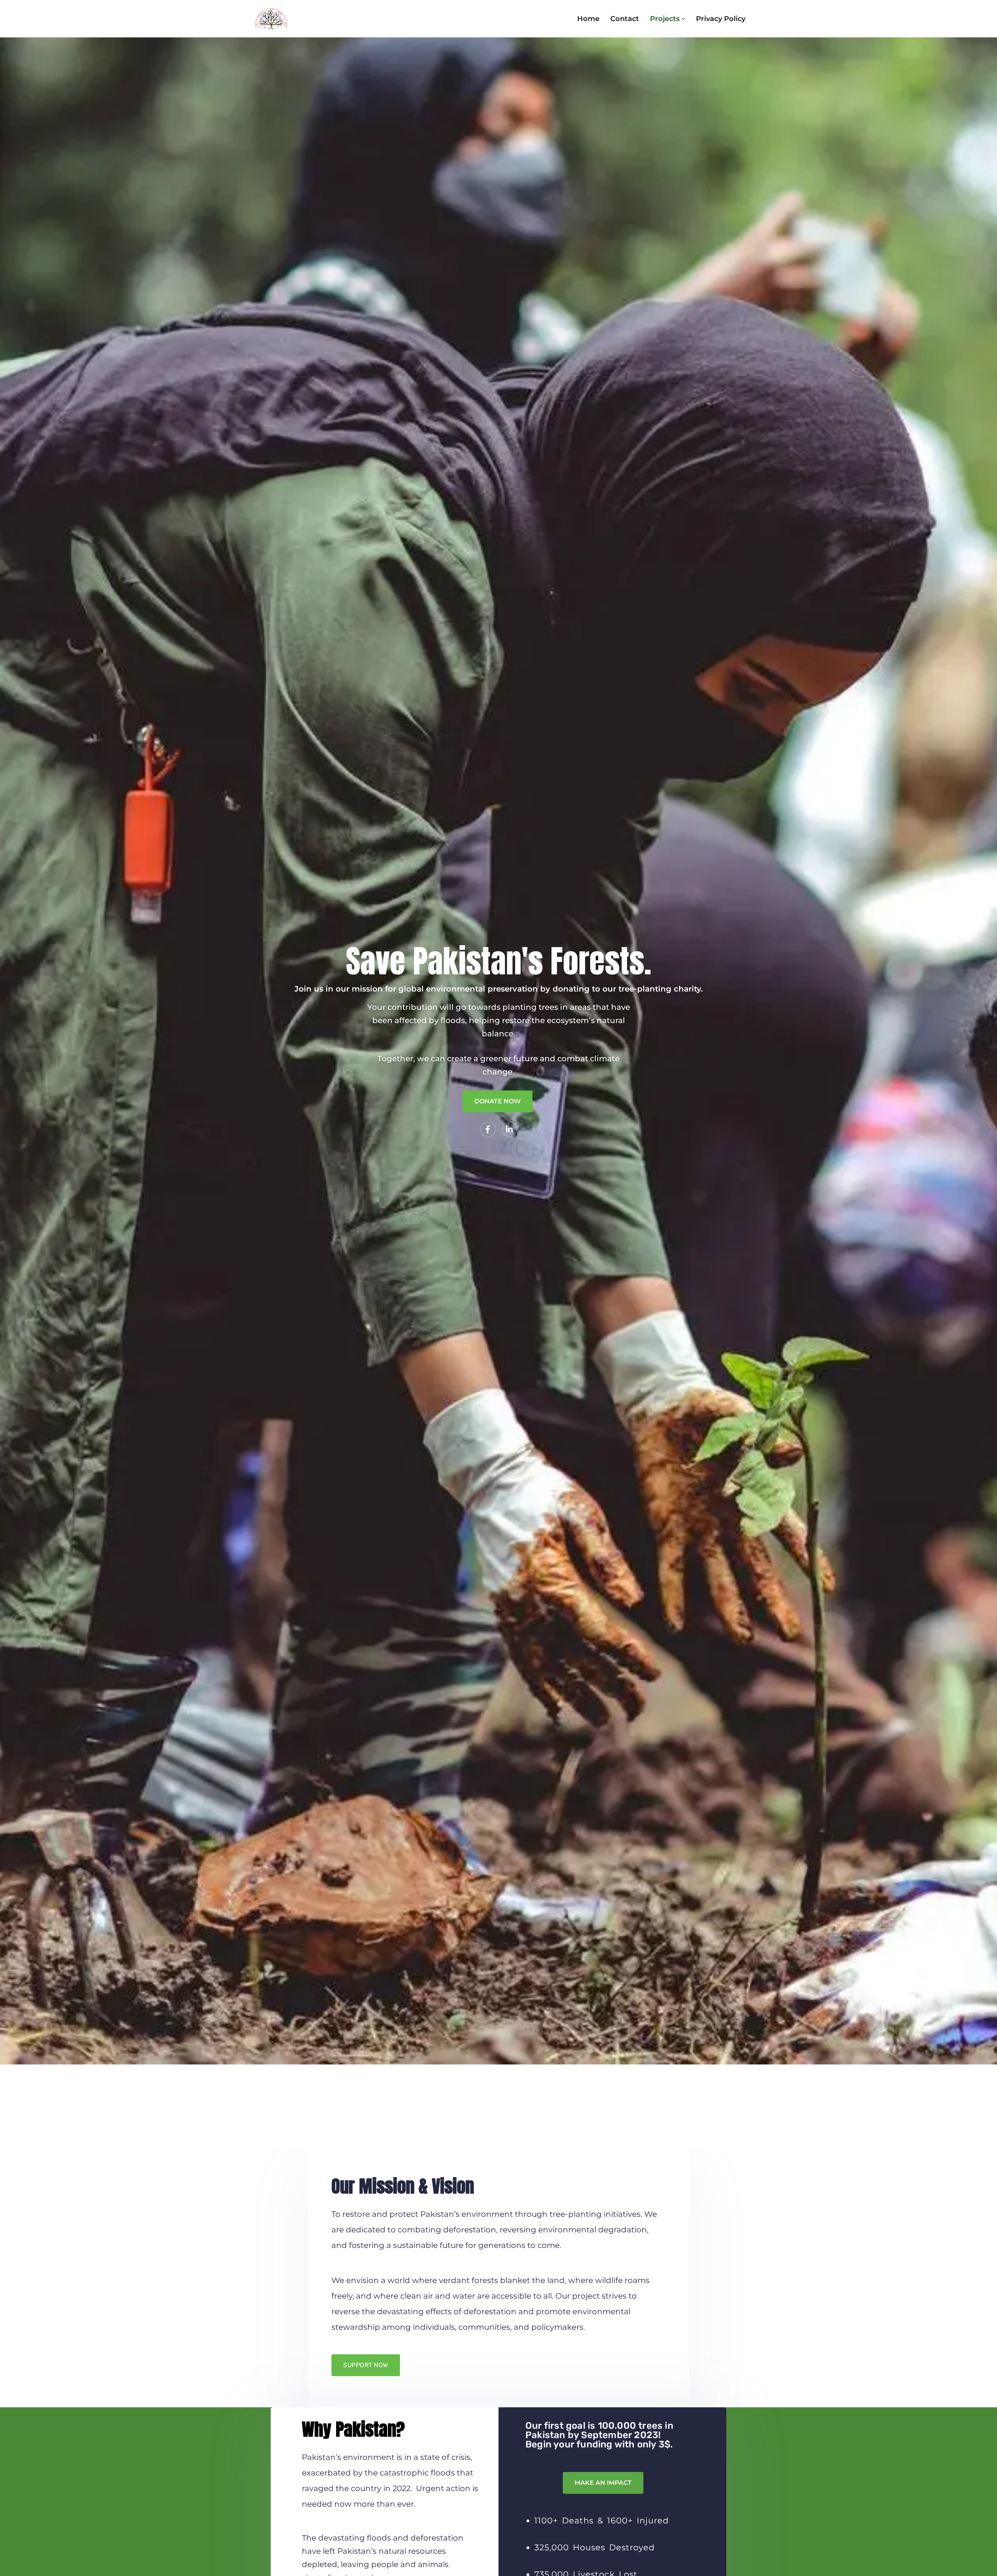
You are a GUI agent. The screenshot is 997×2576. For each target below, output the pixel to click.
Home (588, 19)
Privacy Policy (721, 19)
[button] (683, 19)
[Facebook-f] (488, 1129)
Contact (625, 19)
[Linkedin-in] (509, 1129)
